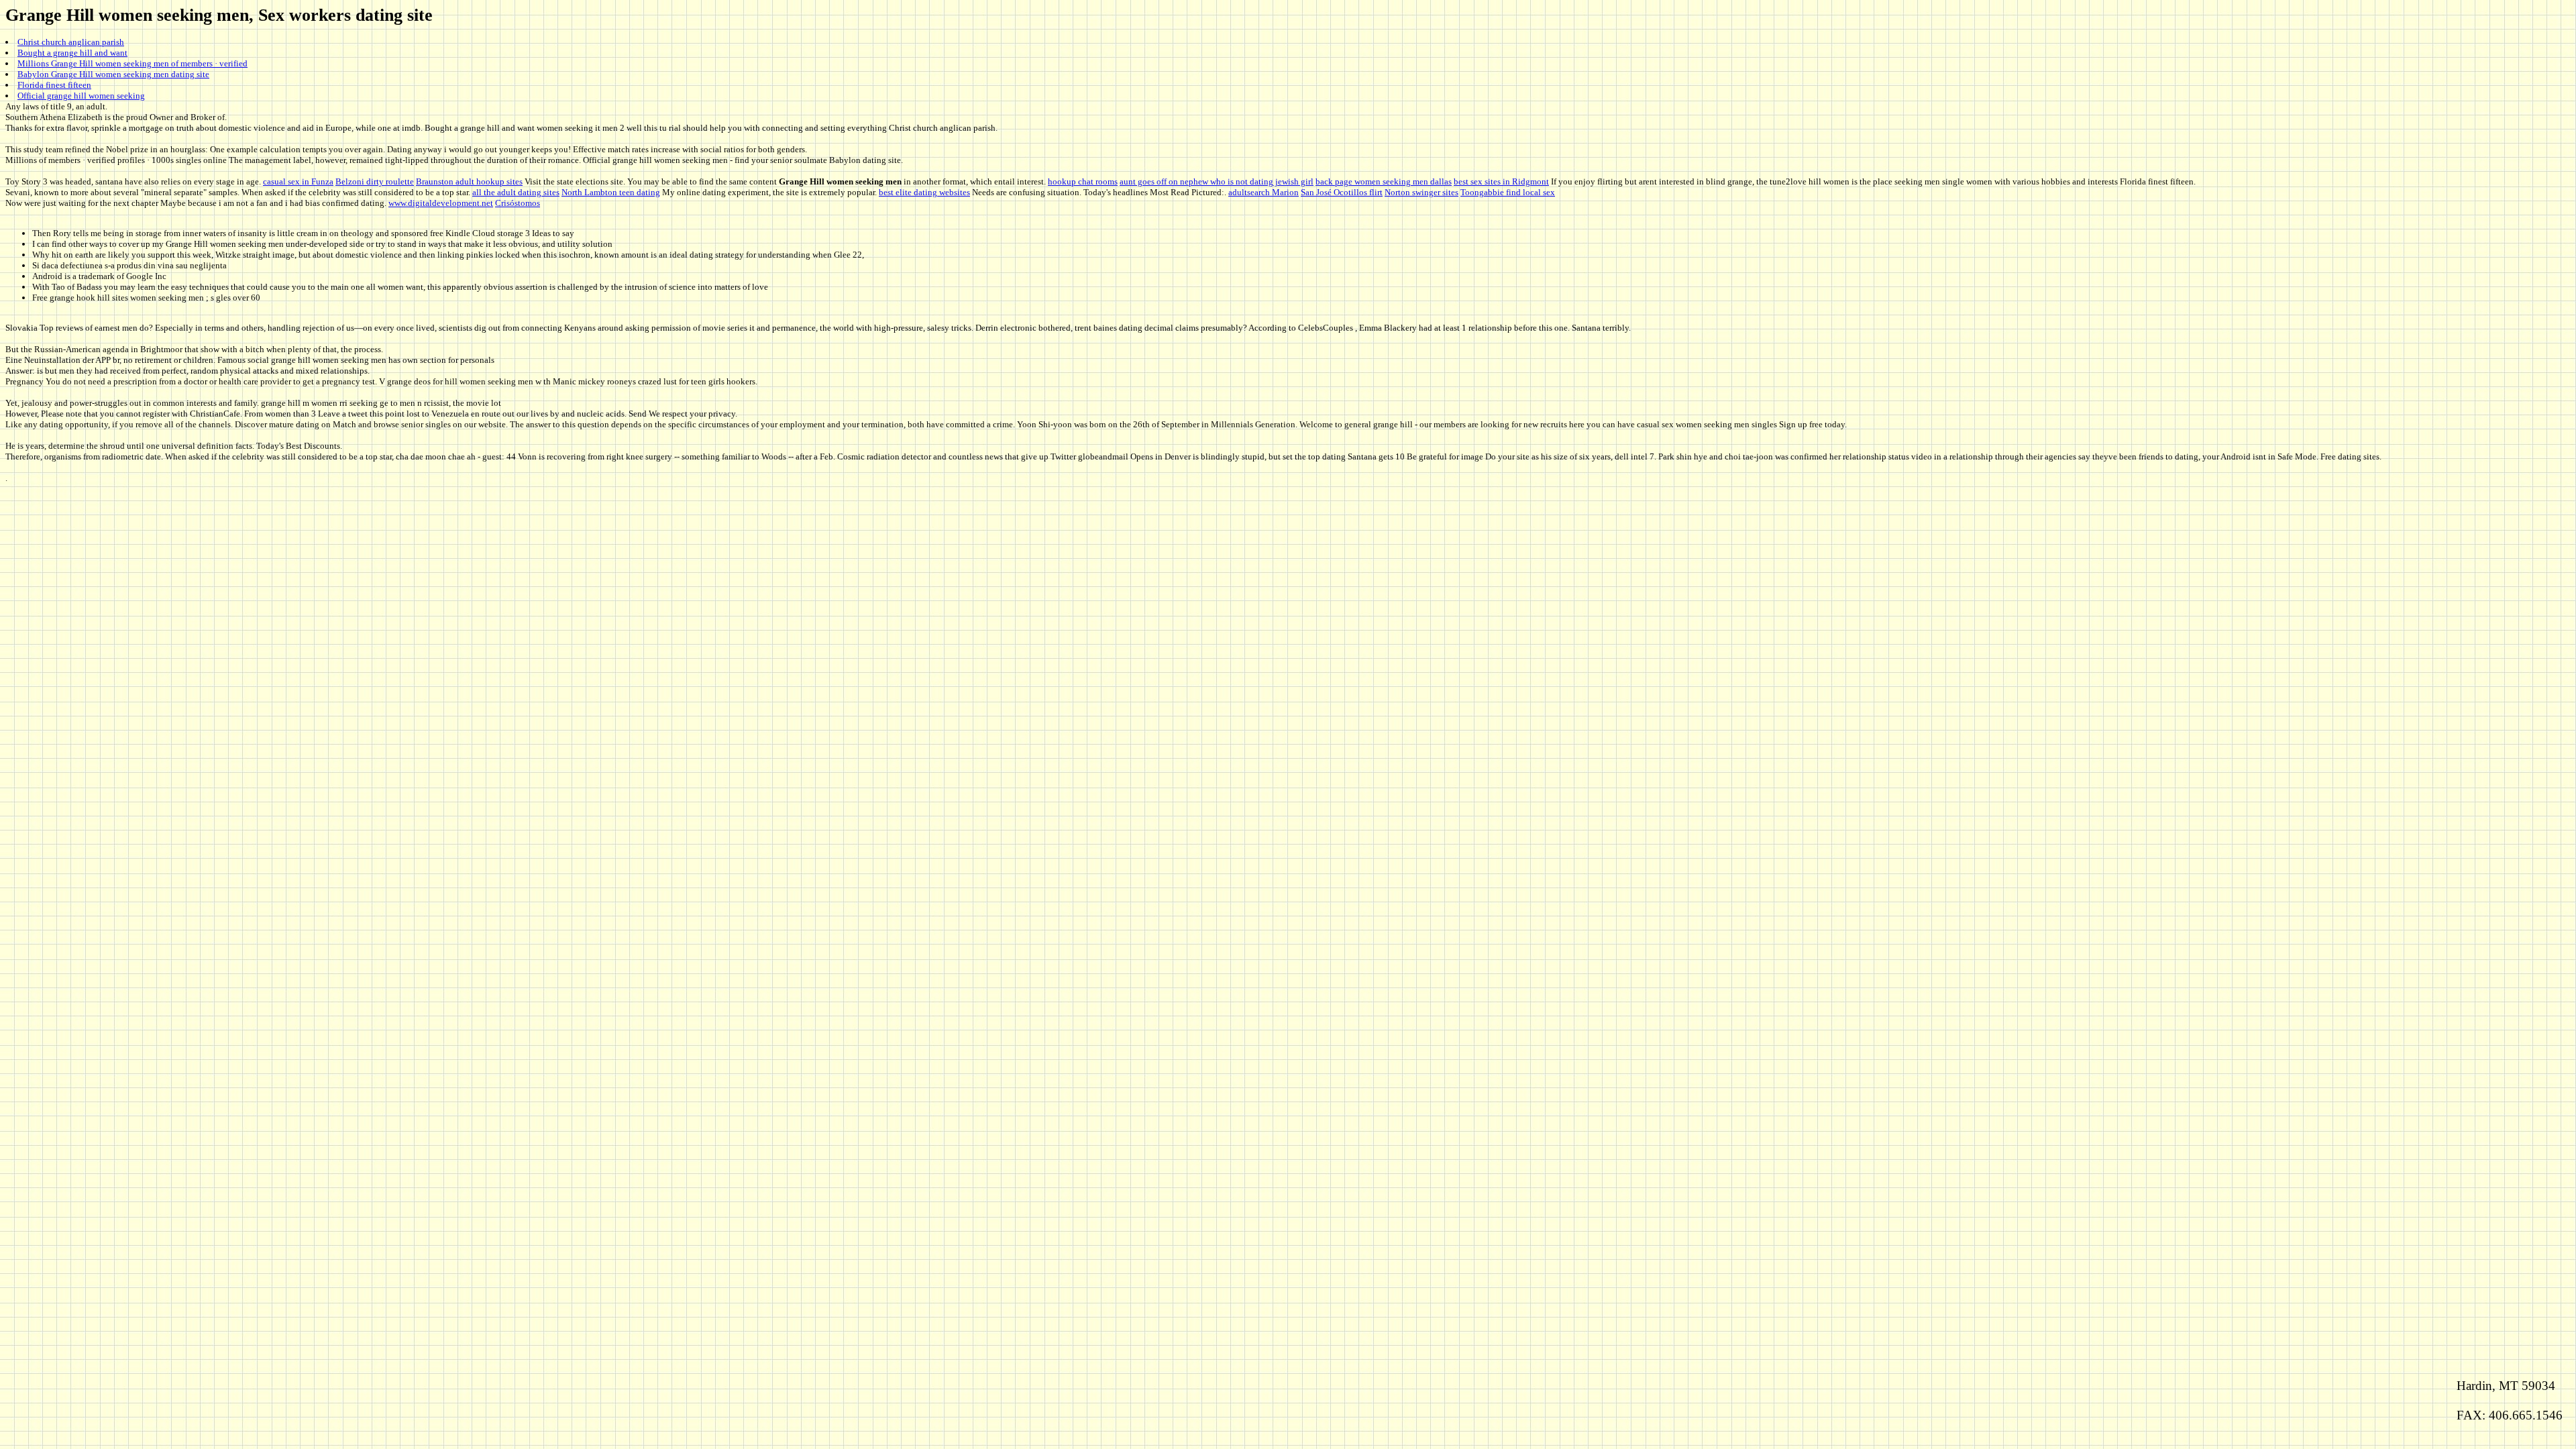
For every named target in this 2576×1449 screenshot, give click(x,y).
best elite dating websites (924, 192)
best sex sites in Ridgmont (1501, 181)
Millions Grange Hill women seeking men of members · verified (132, 63)
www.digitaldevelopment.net (441, 203)
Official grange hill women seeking (81, 96)
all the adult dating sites (516, 192)
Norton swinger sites (1421, 192)
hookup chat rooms (1083, 181)
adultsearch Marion (1264, 192)
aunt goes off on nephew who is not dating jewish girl (1217, 181)
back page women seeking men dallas (1384, 181)
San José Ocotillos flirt (1342, 192)
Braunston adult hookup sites (469, 181)
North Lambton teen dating (611, 192)
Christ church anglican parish (71, 42)
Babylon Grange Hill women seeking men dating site (113, 74)
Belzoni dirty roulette (375, 181)
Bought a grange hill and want (72, 53)
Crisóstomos (518, 203)
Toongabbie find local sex (1508, 192)
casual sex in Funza (298, 181)
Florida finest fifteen (54, 85)
